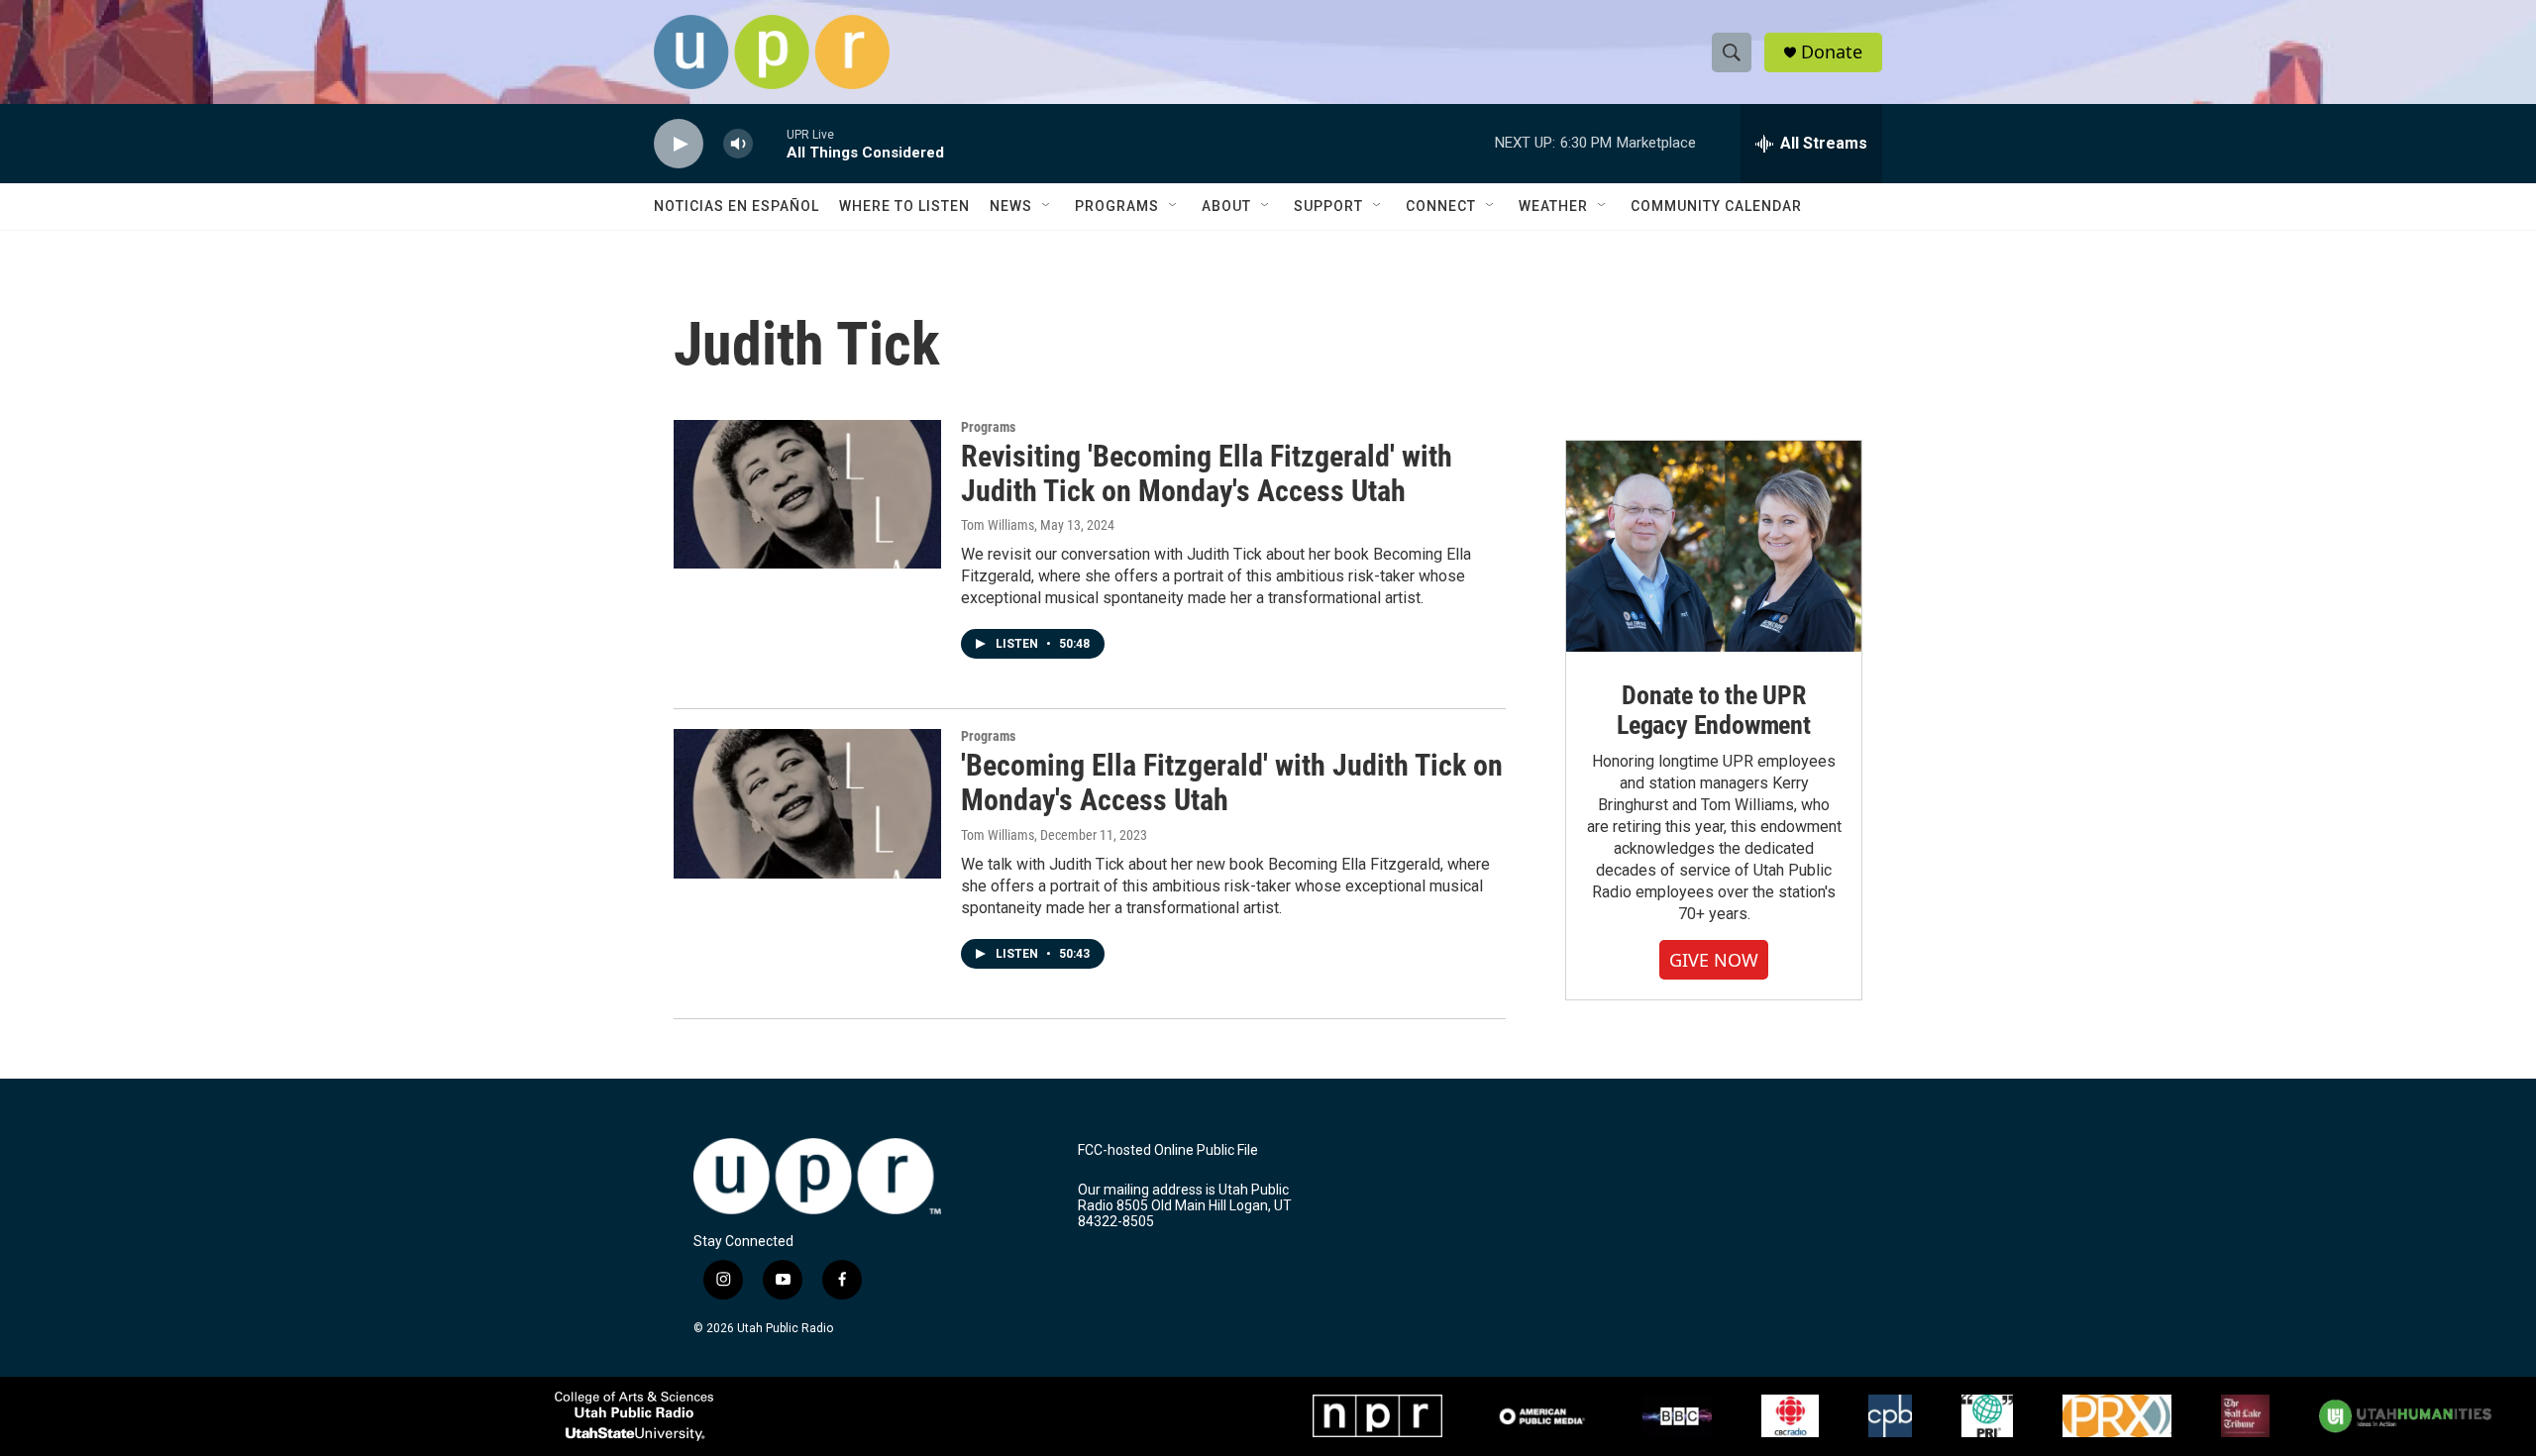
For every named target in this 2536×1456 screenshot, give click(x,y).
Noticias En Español (737, 206)
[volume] (738, 144)
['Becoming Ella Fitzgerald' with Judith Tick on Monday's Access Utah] (807, 803)
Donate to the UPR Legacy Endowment (1714, 710)
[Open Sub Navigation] (1047, 206)
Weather (1553, 206)
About (1226, 206)
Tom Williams (998, 525)
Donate (1832, 52)
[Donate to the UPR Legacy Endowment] (1714, 546)
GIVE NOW (1714, 960)
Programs (1117, 206)
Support (1328, 206)
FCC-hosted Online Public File (1168, 1150)
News (1011, 206)
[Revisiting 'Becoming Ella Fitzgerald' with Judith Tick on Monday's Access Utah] (807, 494)
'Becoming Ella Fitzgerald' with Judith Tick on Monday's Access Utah (1232, 782)
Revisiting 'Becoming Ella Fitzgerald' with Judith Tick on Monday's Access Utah (1207, 473)
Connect (1441, 206)
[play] (679, 144)
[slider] (770, 143)
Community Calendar (1716, 206)
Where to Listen (904, 206)
